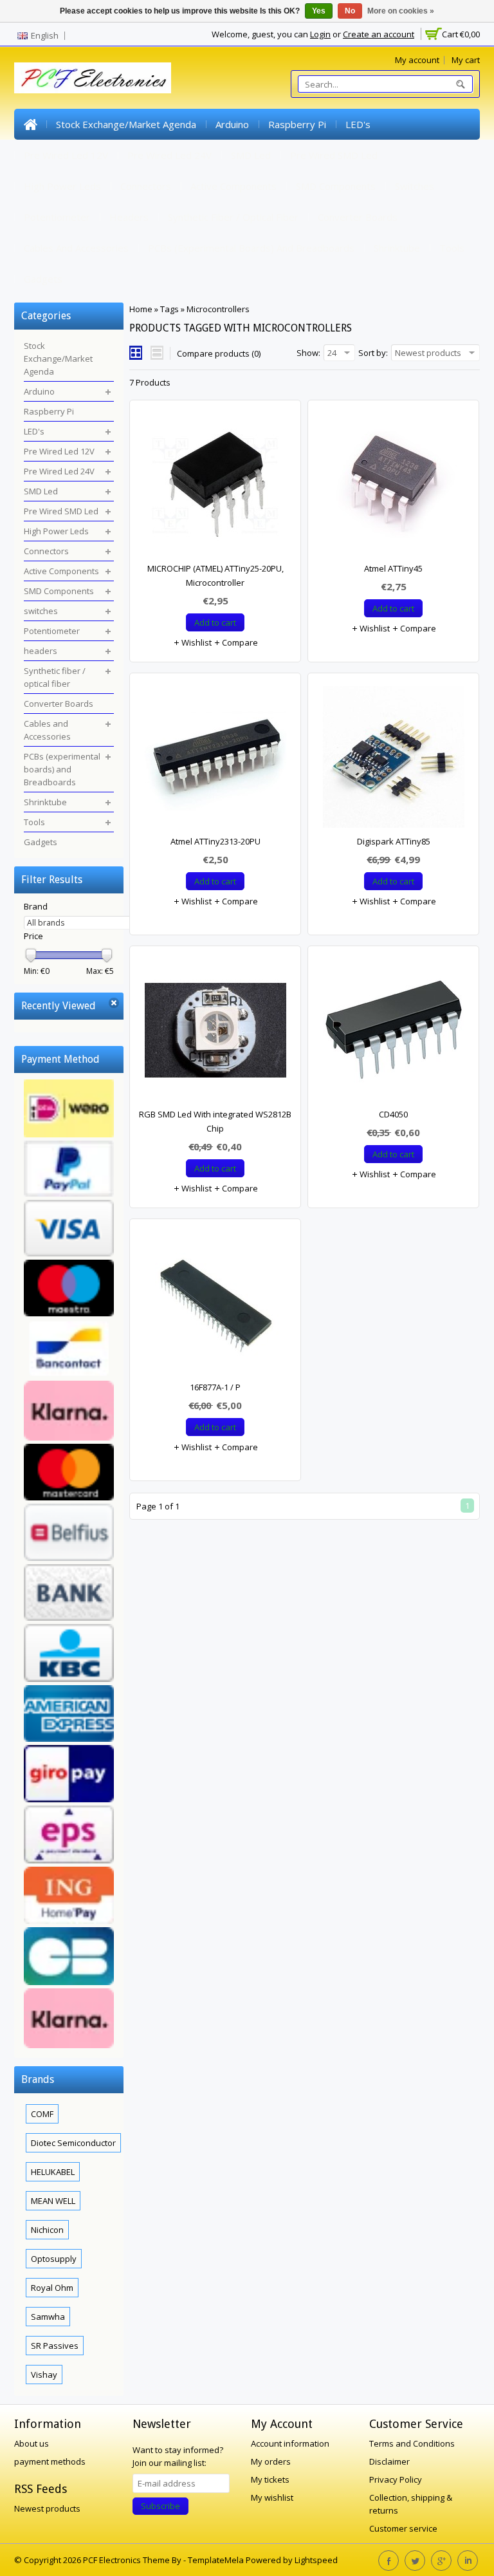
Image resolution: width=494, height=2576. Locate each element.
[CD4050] (393, 1033)
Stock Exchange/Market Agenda (126, 124)
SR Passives (55, 2346)
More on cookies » (401, 11)
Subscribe (160, 2506)
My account (417, 60)
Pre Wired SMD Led (334, 155)
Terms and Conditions (412, 2443)
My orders (271, 2461)
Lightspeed (316, 2560)
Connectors (146, 186)
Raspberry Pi (297, 124)
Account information (290, 2443)
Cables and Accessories (76, 248)
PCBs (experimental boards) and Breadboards (251, 248)
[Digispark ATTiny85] (393, 760)
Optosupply (54, 2259)
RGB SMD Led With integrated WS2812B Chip (215, 1121)
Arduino (232, 124)
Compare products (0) (219, 353)
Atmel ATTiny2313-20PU (215, 841)
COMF (42, 2114)
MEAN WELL (53, 2201)
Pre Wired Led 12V (66, 155)
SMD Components (336, 186)
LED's (358, 124)
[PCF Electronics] (93, 78)
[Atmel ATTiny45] (393, 487)
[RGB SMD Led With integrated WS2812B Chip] (215, 1033)
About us (32, 2443)
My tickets (270, 2479)
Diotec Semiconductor (73, 2143)
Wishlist (196, 642)
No (350, 11)
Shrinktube (397, 248)
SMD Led (251, 155)
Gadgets (43, 279)
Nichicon (47, 2230)
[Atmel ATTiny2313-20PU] (215, 760)
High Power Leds (62, 186)
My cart (466, 60)
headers (129, 217)
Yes (319, 11)
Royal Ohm (52, 2288)
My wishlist (272, 2497)
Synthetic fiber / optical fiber (233, 217)
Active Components (233, 186)
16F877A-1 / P (215, 1387)
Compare (239, 642)
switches (415, 186)
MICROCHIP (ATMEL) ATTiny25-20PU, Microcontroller (215, 575)
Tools (452, 248)
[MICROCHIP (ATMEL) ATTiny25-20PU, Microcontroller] (215, 487)
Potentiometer (57, 217)
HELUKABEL (53, 2172)
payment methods (50, 2461)
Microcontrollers (218, 309)
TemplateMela (217, 2560)
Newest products (47, 2508)
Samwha (48, 2317)
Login (320, 34)
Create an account (379, 34)
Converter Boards (358, 217)
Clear (114, 1003)
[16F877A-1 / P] (215, 1306)
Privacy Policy (396, 2479)
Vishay (44, 2375)
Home (30, 124)
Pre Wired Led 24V (169, 155)
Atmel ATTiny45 (393, 568)
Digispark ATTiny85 (394, 841)
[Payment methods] (69, 1565)
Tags (169, 309)
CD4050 (393, 1114)
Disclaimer (389, 2461)
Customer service (403, 2528)
